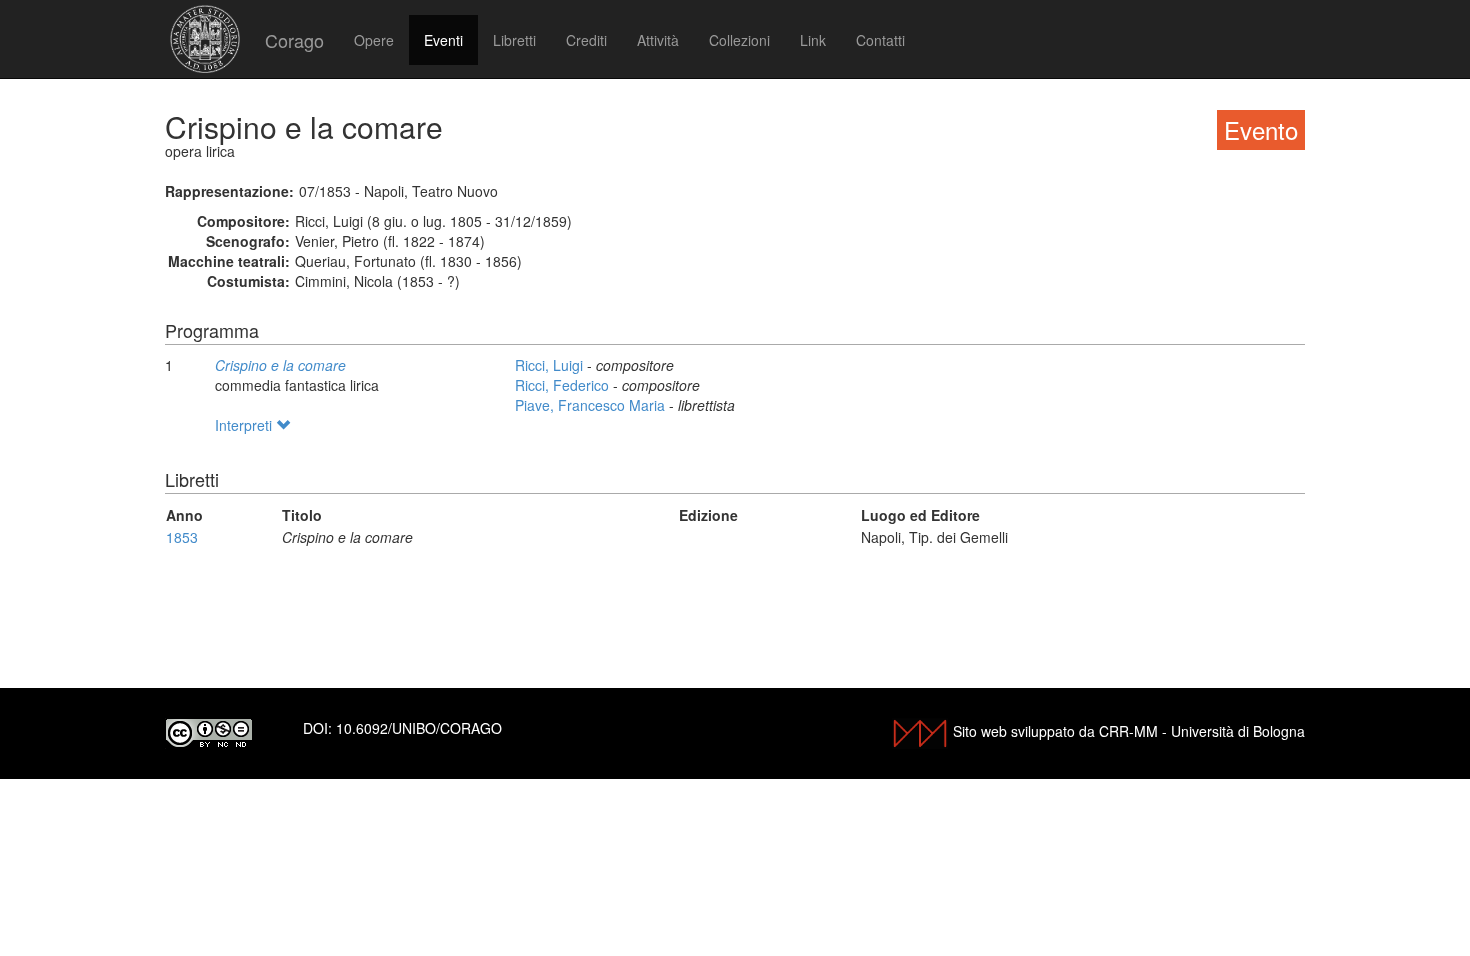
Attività (658, 40)
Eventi (443, 40)
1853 (182, 537)
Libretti (514, 40)
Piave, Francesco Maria (592, 405)
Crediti (586, 40)
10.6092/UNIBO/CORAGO (419, 728)
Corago (294, 40)
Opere (374, 40)
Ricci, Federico (564, 385)
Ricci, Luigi (551, 365)
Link (813, 40)
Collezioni (739, 40)
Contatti (880, 40)
